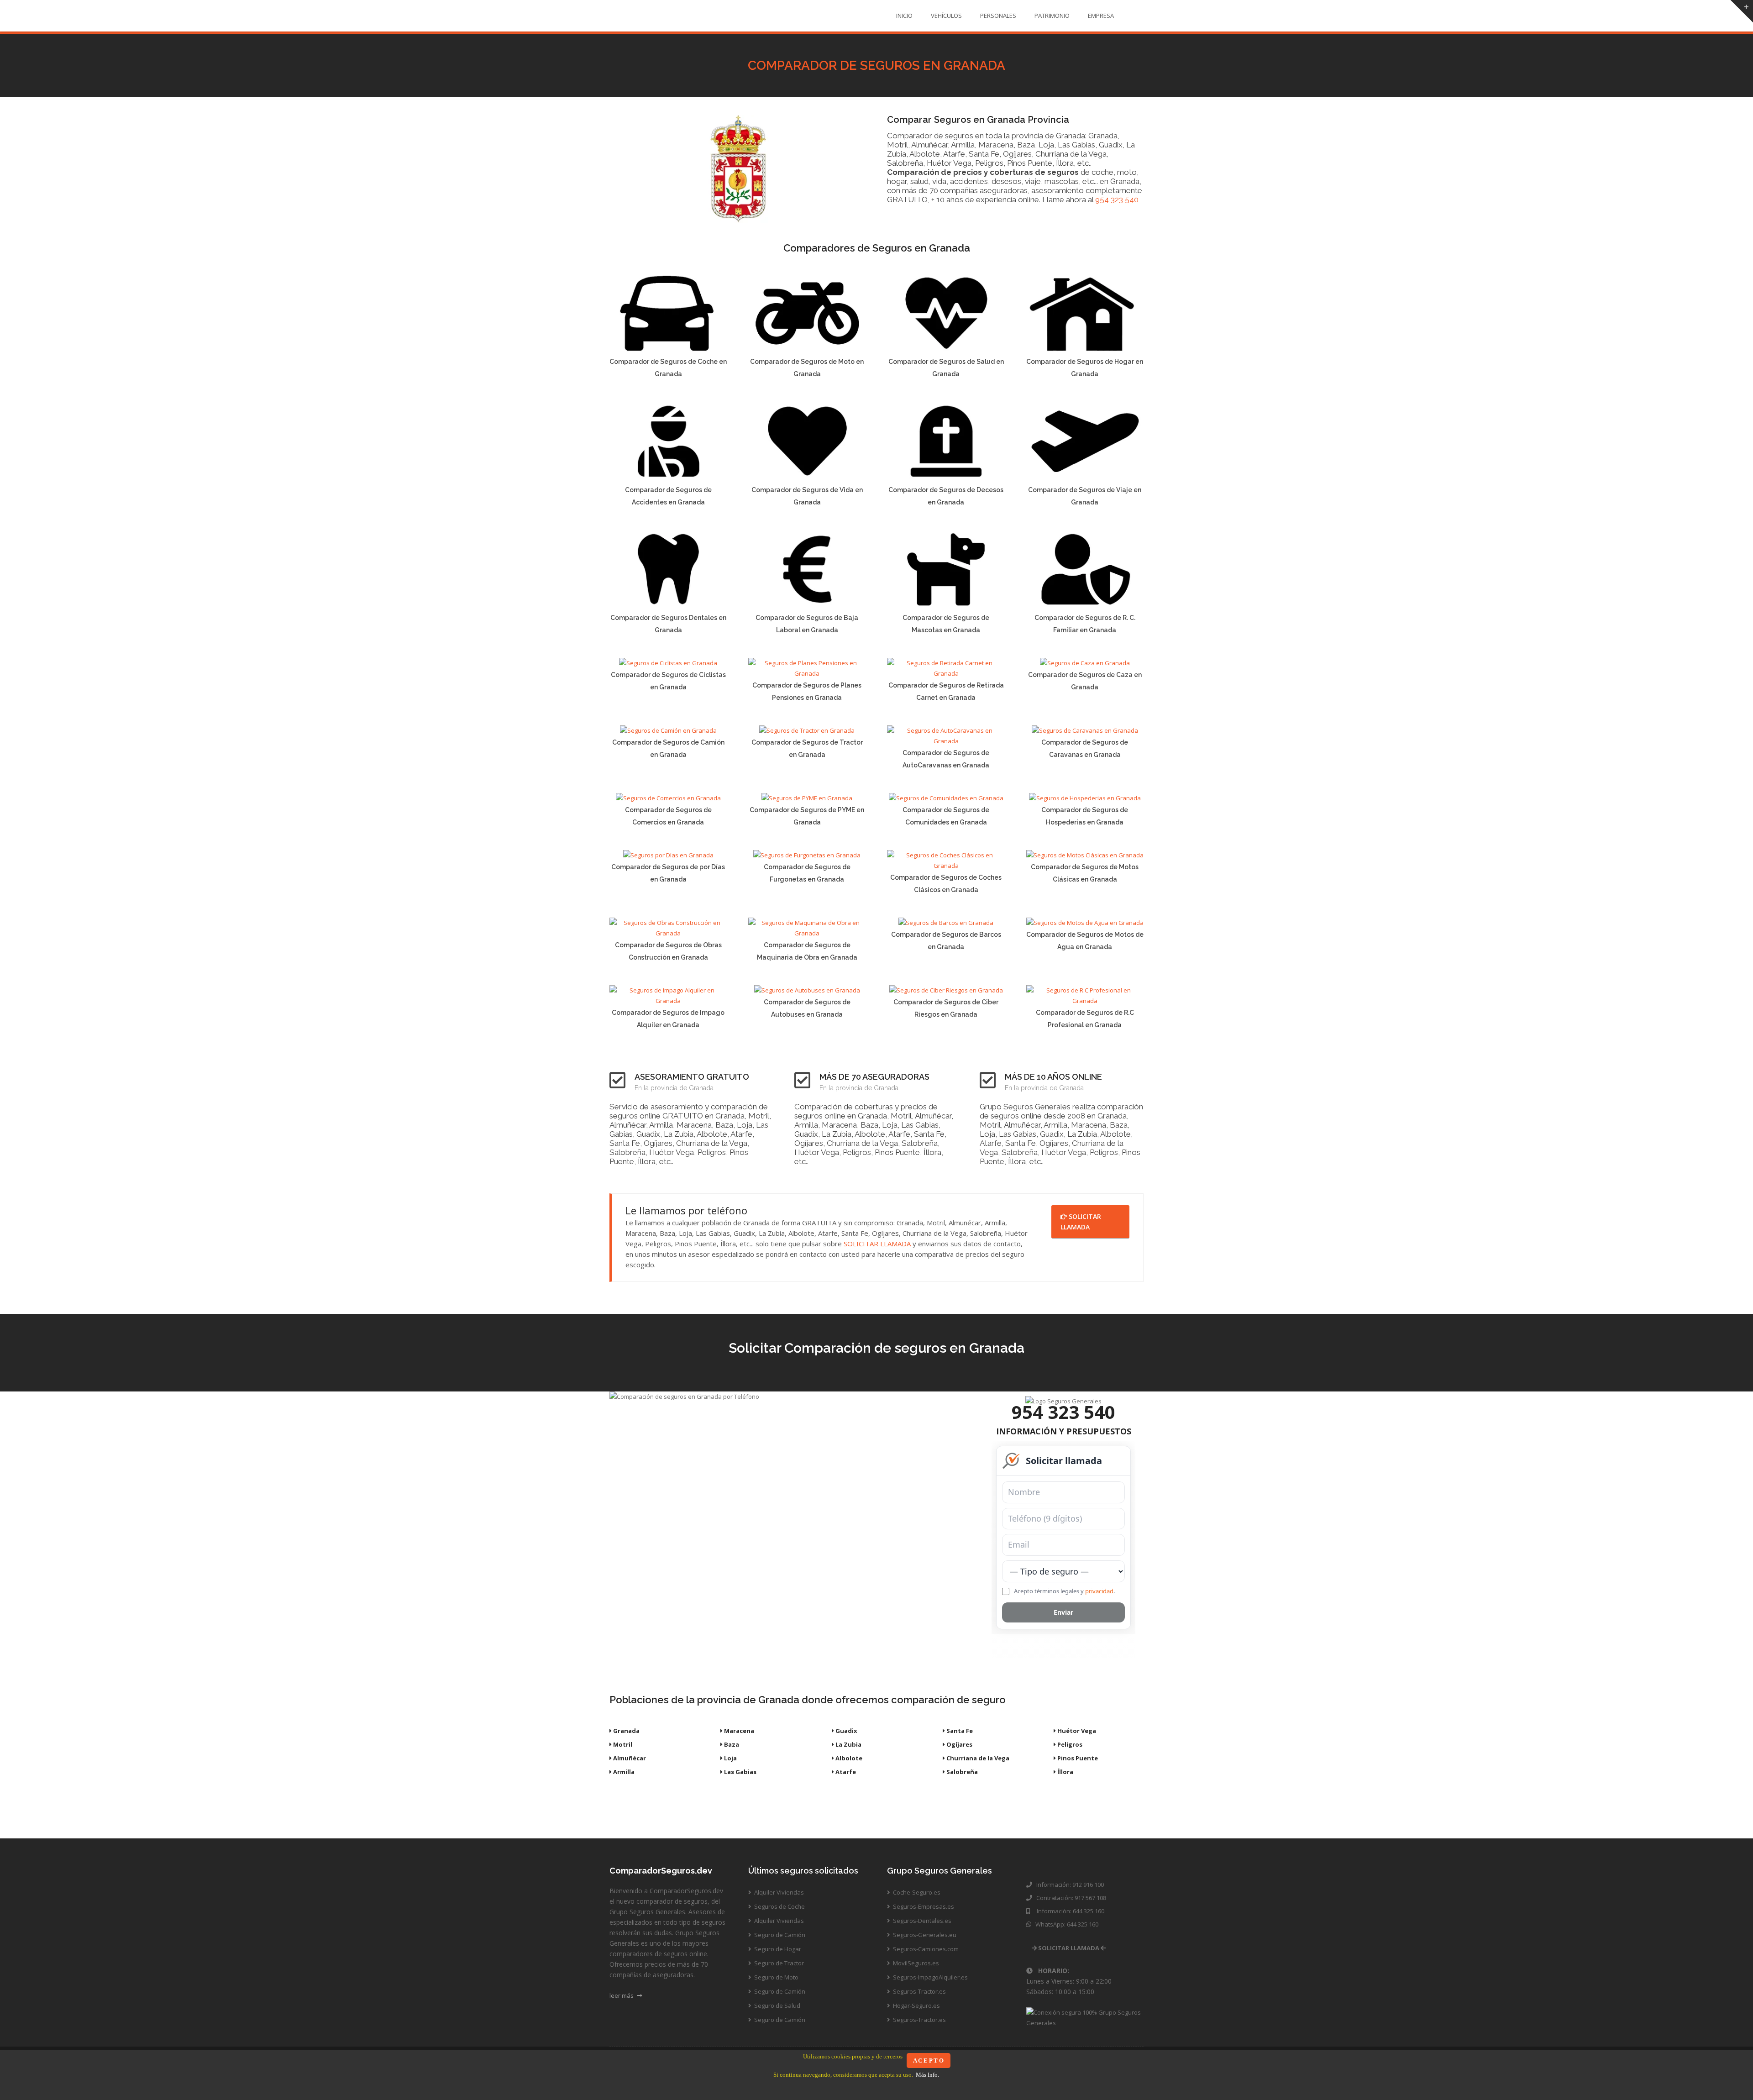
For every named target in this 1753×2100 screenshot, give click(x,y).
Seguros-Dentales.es (921, 1921)
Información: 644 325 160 (1068, 1911)
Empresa (1101, 16)
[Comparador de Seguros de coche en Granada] (668, 350)
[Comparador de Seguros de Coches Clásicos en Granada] (946, 866)
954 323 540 (1117, 199)
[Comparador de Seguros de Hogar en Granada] (1085, 350)
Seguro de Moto (776, 1977)
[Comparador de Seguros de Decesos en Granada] (946, 478)
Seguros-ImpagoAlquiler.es (930, 1977)
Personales (998, 16)
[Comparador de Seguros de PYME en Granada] (807, 798)
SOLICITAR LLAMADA (877, 1244)
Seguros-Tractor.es (919, 1991)
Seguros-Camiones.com (925, 1949)
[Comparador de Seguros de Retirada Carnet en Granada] (946, 673)
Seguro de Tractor (778, 1963)
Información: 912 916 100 (1069, 1885)
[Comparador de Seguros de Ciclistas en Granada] (668, 663)
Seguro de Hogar (777, 1949)
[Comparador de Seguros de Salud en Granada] (946, 350)
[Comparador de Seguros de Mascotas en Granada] (946, 606)
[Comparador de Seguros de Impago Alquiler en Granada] (668, 1001)
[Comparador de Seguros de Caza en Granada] (1085, 663)
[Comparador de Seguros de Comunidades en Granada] (946, 798)
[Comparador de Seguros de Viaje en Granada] (1085, 478)
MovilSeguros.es (915, 1963)
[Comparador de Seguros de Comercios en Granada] (668, 798)
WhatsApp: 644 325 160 (1065, 1924)
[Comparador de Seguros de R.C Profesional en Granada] (1085, 1001)
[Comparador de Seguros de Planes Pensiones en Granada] (807, 673)
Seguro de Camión (779, 1935)
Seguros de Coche (779, 1906)
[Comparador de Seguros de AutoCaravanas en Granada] (946, 741)
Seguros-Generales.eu (924, 1935)
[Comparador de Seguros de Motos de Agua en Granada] (1085, 923)
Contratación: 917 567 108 (1070, 1898)
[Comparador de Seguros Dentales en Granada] (668, 606)
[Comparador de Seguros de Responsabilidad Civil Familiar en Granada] (1085, 606)
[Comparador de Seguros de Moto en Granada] (807, 350)
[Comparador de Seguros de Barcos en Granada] (946, 923)
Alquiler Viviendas (778, 1892)
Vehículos (946, 16)
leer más (622, 1995)
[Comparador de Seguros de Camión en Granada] (668, 730)
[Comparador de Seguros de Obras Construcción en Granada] (668, 933)
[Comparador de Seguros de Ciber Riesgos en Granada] (946, 990)
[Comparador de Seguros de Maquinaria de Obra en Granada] (807, 933)
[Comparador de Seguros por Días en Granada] (668, 855)
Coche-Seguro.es (916, 1892)
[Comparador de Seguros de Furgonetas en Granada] (807, 855)
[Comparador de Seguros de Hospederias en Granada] (1085, 798)
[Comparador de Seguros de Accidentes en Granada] (668, 478)
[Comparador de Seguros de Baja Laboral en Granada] (807, 606)
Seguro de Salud (777, 2005)
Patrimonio (1052, 16)
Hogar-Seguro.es (916, 2005)
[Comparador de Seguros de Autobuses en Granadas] (807, 990)
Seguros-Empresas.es (923, 1906)
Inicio (904, 16)
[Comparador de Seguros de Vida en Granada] (807, 478)
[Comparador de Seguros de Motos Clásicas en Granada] (1085, 855)
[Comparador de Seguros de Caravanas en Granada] (1085, 730)
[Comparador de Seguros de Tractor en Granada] (807, 730)
